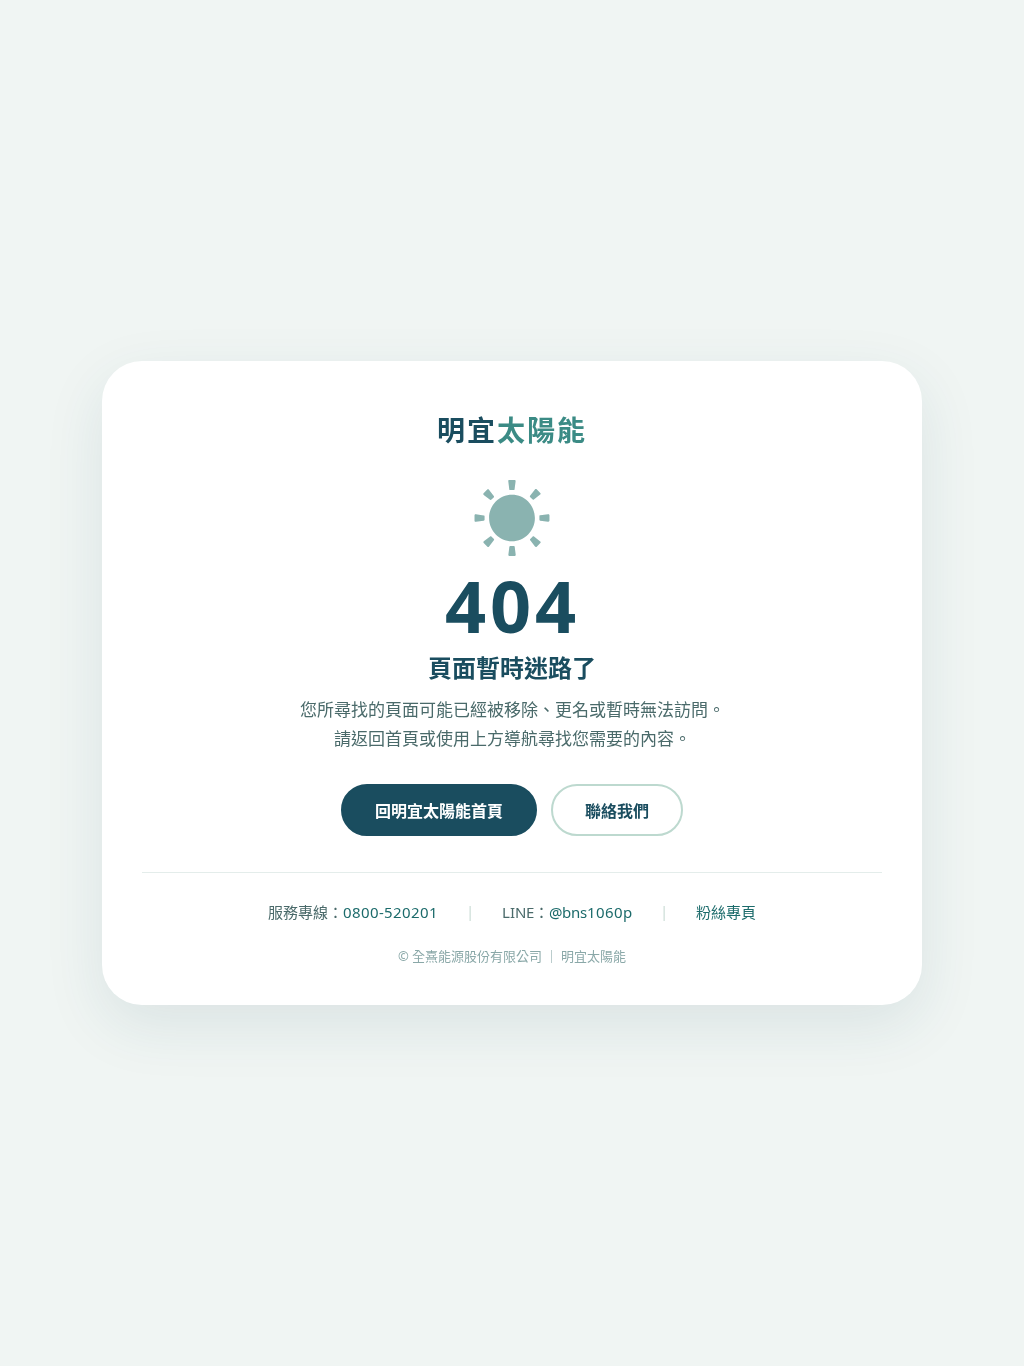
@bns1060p (590, 912)
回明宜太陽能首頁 (439, 811)
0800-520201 (390, 912)
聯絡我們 (617, 811)
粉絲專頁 (726, 912)
